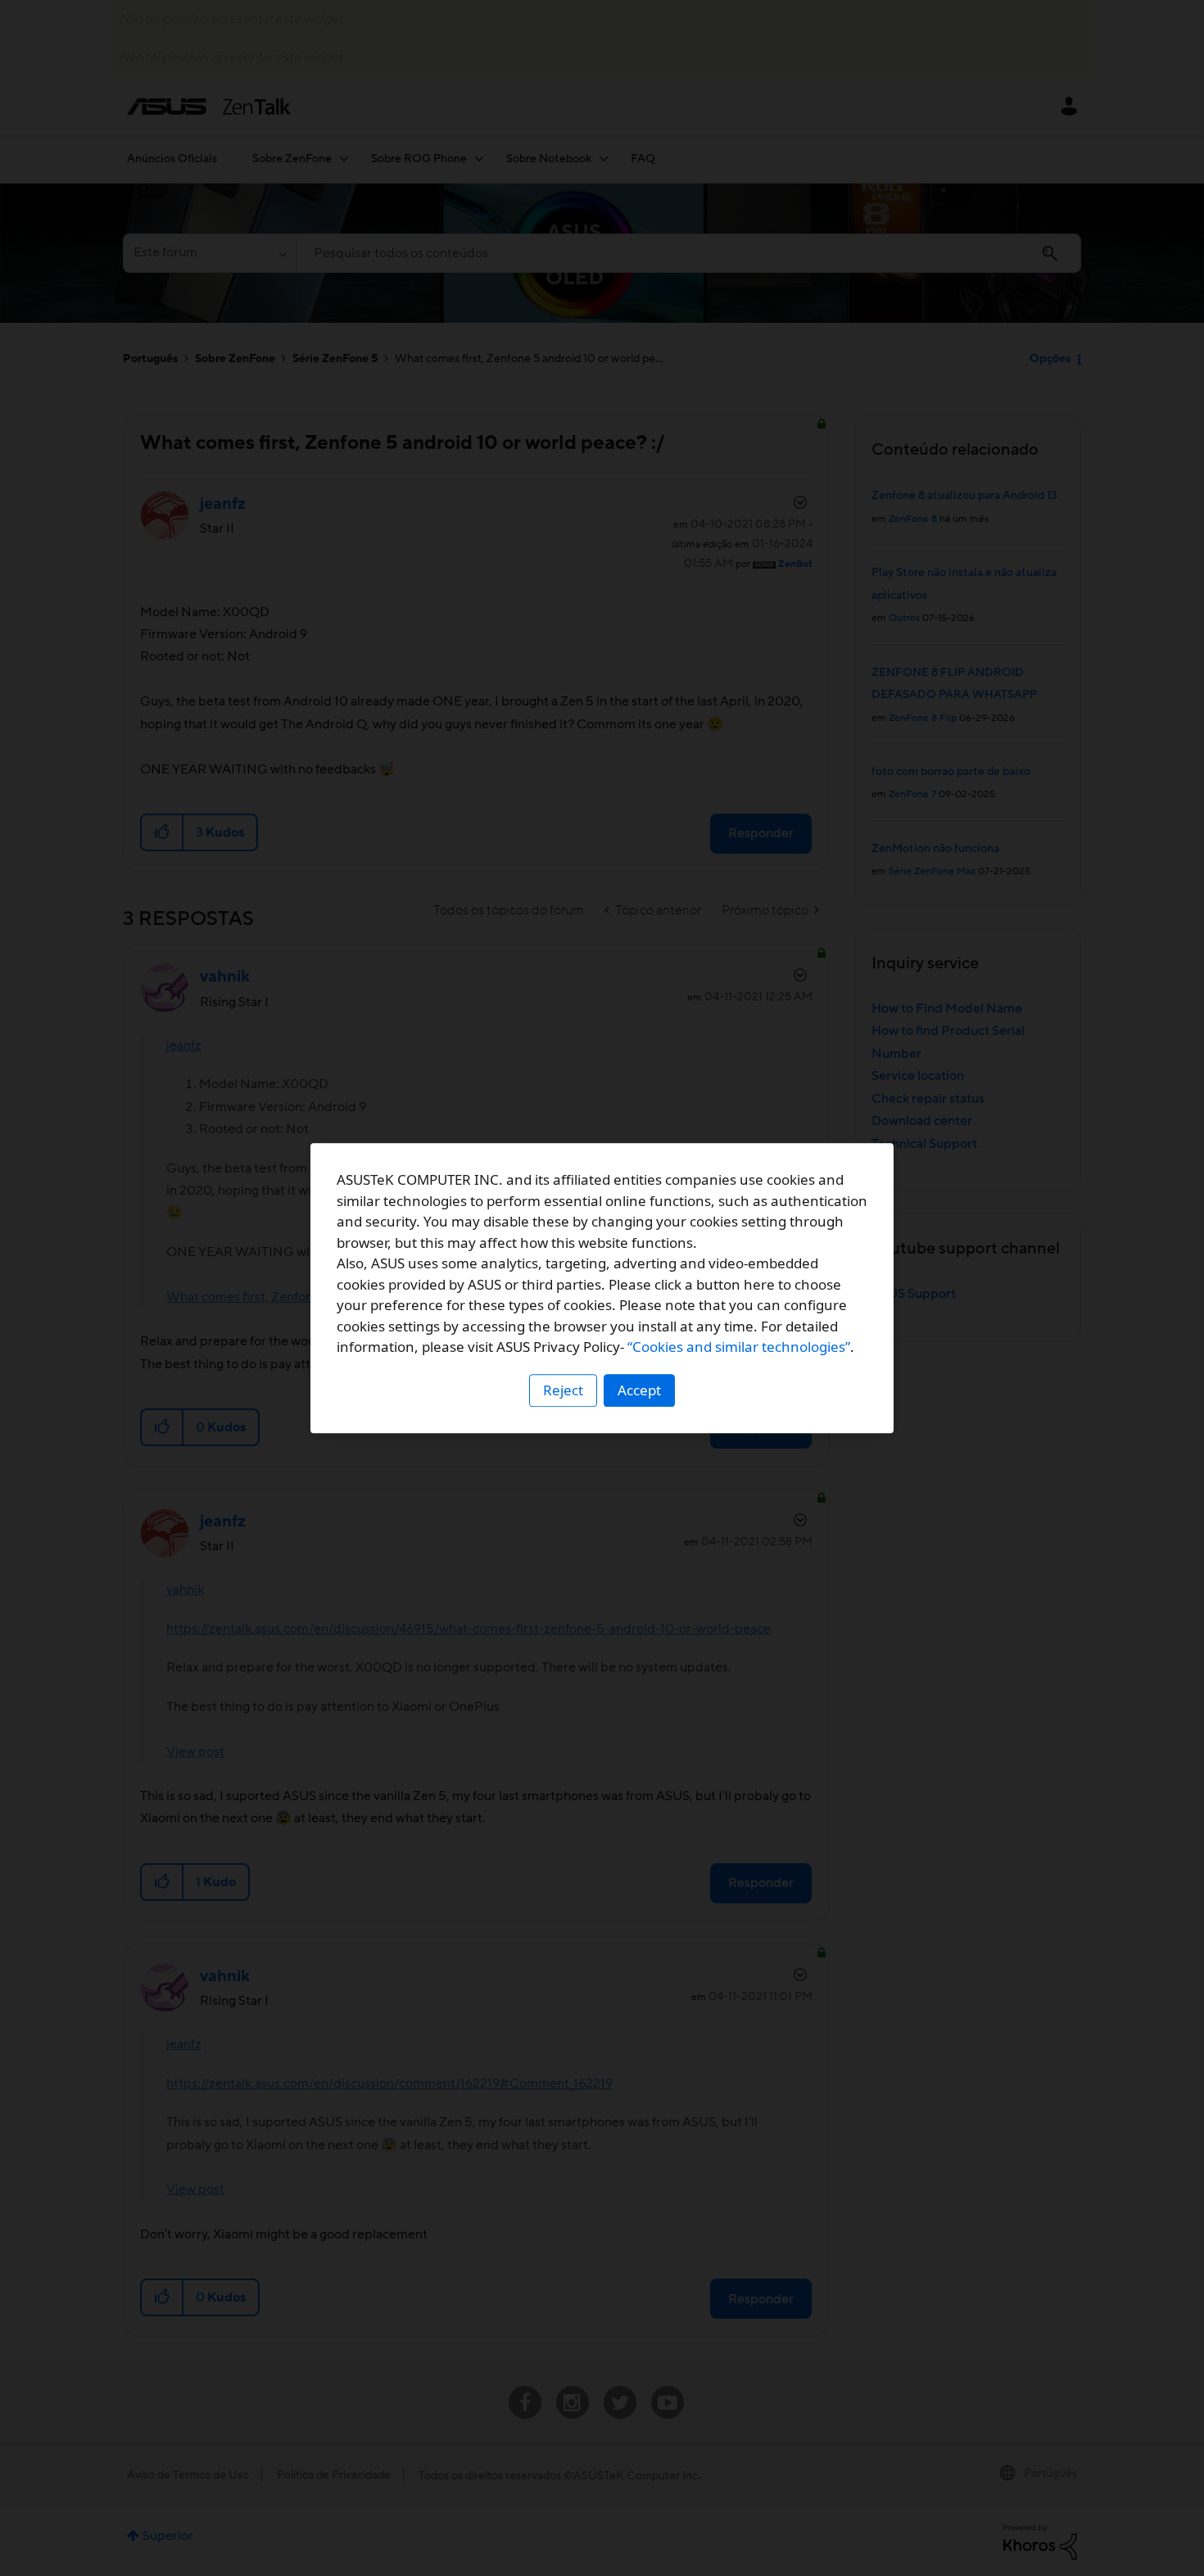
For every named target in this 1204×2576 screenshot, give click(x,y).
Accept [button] (639, 1390)
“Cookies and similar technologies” (739, 1347)
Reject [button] (563, 1390)
